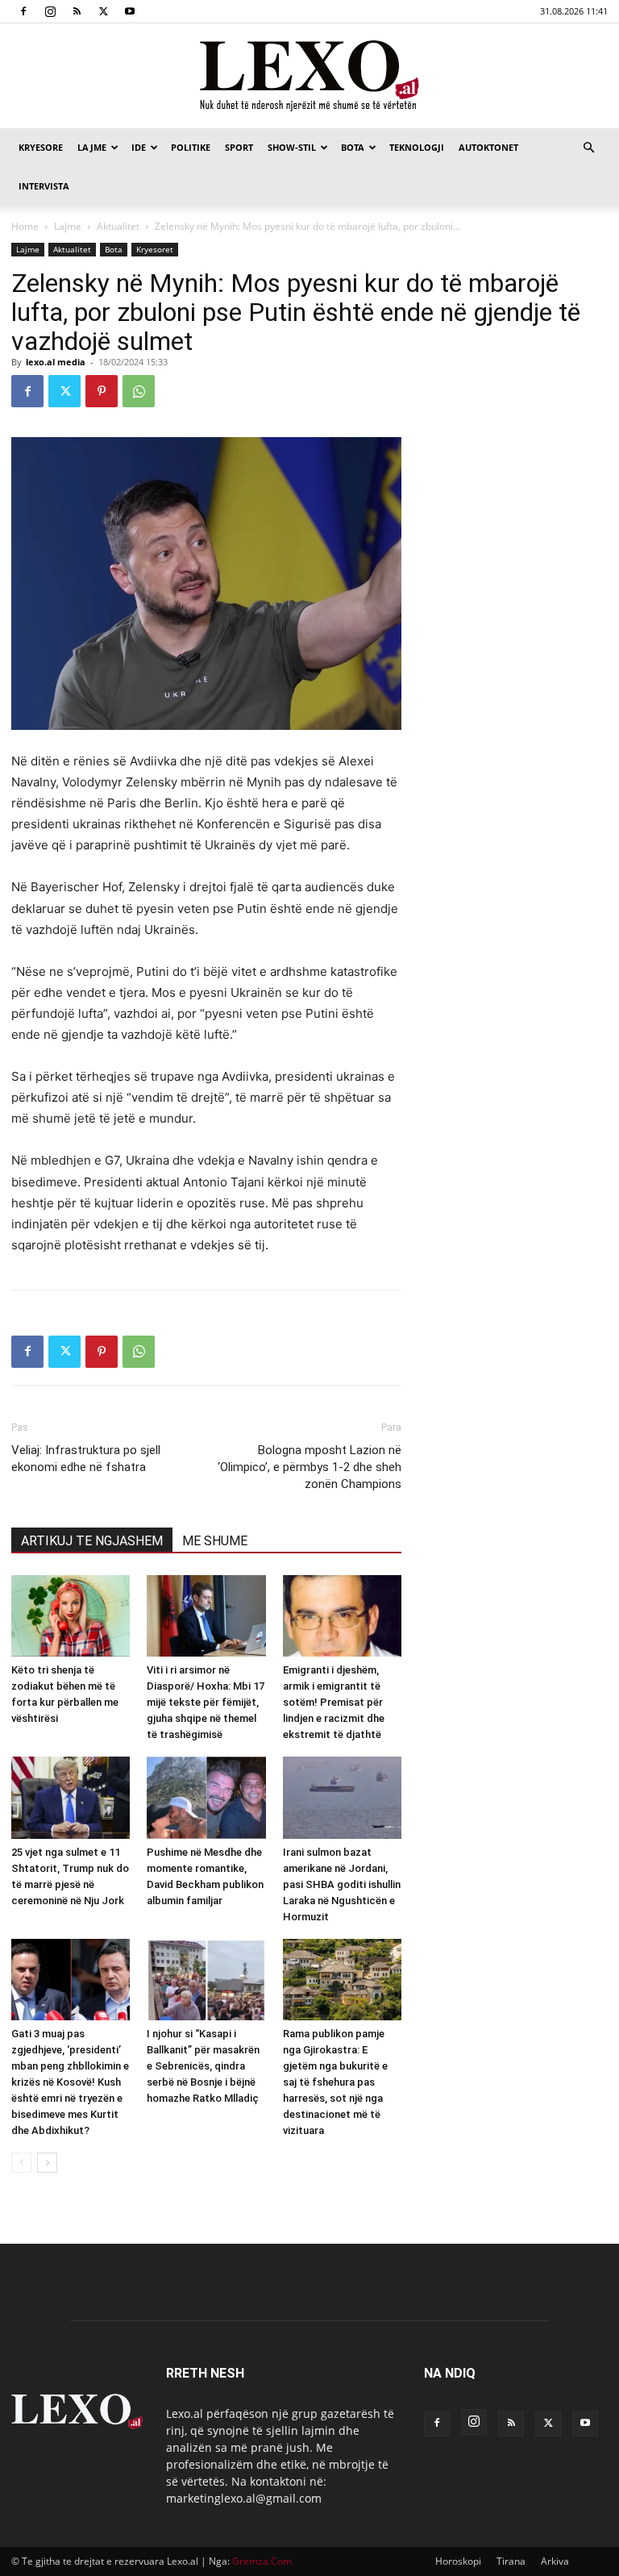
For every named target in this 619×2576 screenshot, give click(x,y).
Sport (239, 147)
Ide (139, 147)
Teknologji (417, 147)
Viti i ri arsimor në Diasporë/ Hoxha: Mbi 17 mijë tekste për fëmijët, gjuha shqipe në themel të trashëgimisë (206, 1702)
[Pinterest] (102, 391)
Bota (353, 147)
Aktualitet (118, 226)
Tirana (511, 2561)
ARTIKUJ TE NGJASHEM (92, 1541)
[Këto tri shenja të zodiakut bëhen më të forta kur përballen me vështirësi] (71, 1616)
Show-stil (292, 147)
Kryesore (41, 147)
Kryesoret (155, 249)
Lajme (92, 147)
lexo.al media (56, 362)
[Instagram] (50, 11)
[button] (588, 148)
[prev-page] (21, 2163)
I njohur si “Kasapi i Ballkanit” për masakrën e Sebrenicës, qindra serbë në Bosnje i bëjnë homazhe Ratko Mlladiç (203, 2066)
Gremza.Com (262, 2561)
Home (25, 226)
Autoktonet (488, 147)
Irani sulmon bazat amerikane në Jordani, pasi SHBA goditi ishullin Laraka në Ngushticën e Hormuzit (342, 1884)
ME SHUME (215, 1541)
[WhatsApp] (139, 391)
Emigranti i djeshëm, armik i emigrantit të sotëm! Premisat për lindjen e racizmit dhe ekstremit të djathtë (334, 1702)
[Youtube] (130, 11)
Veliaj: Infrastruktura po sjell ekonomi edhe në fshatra (86, 1459)
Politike (191, 147)
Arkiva (555, 2561)
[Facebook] (23, 11)
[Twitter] (103, 11)
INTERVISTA (44, 186)
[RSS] (77, 11)
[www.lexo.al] (309, 77)
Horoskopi (458, 2561)
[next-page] (47, 2163)
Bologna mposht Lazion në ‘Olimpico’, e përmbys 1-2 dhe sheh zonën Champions (309, 1467)
